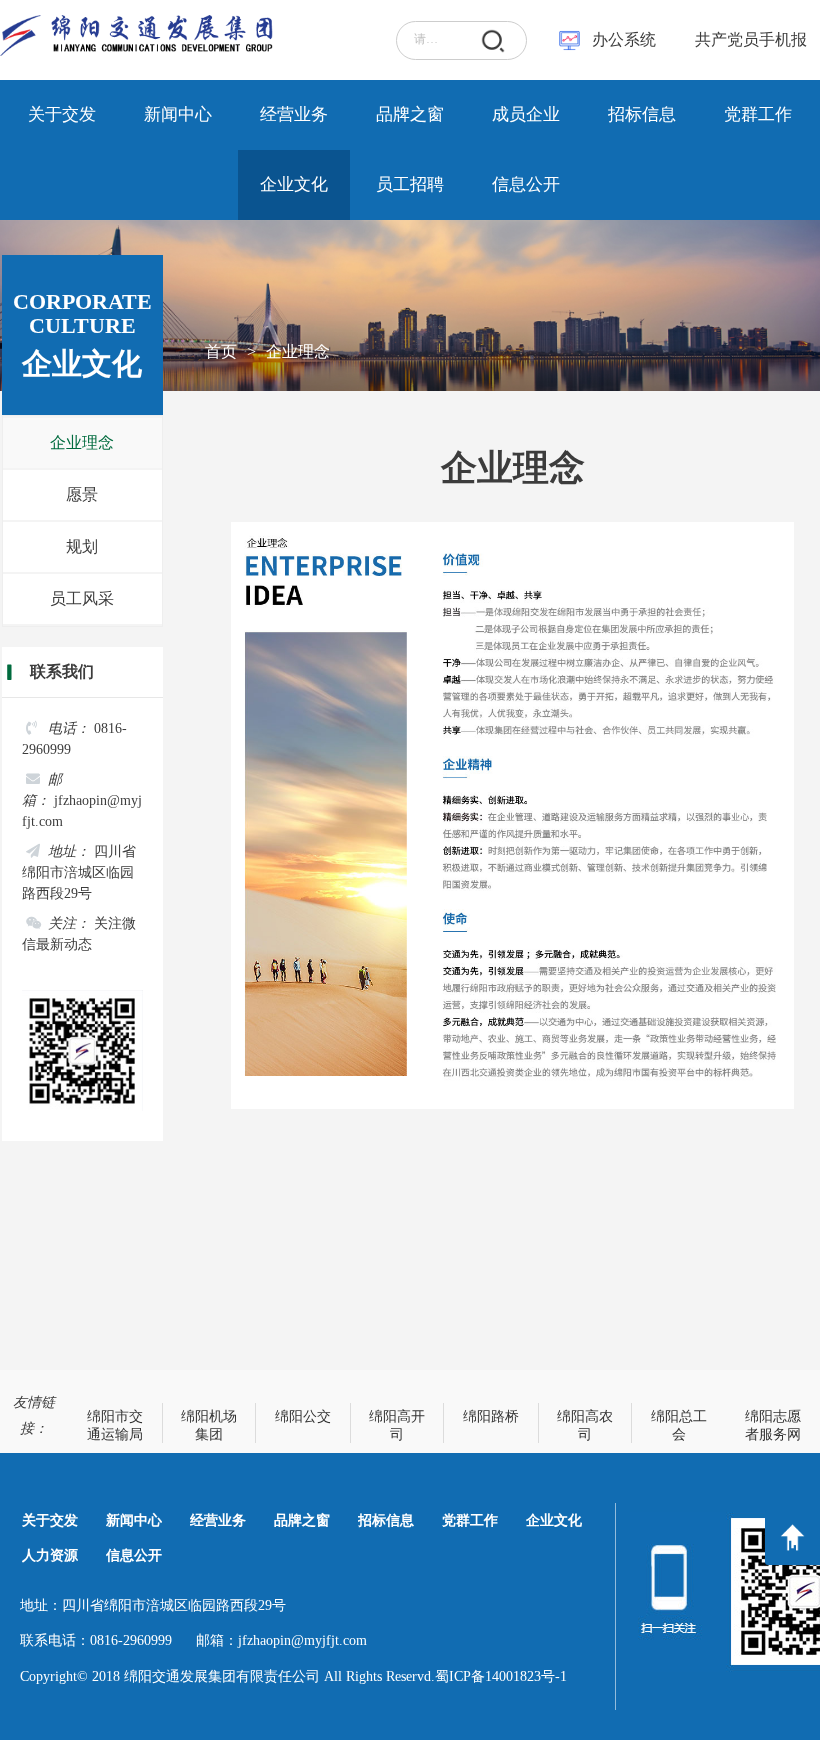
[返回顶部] (792, 1537)
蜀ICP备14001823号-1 (501, 1676)
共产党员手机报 (745, 39)
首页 (221, 351)
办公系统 (624, 39)
